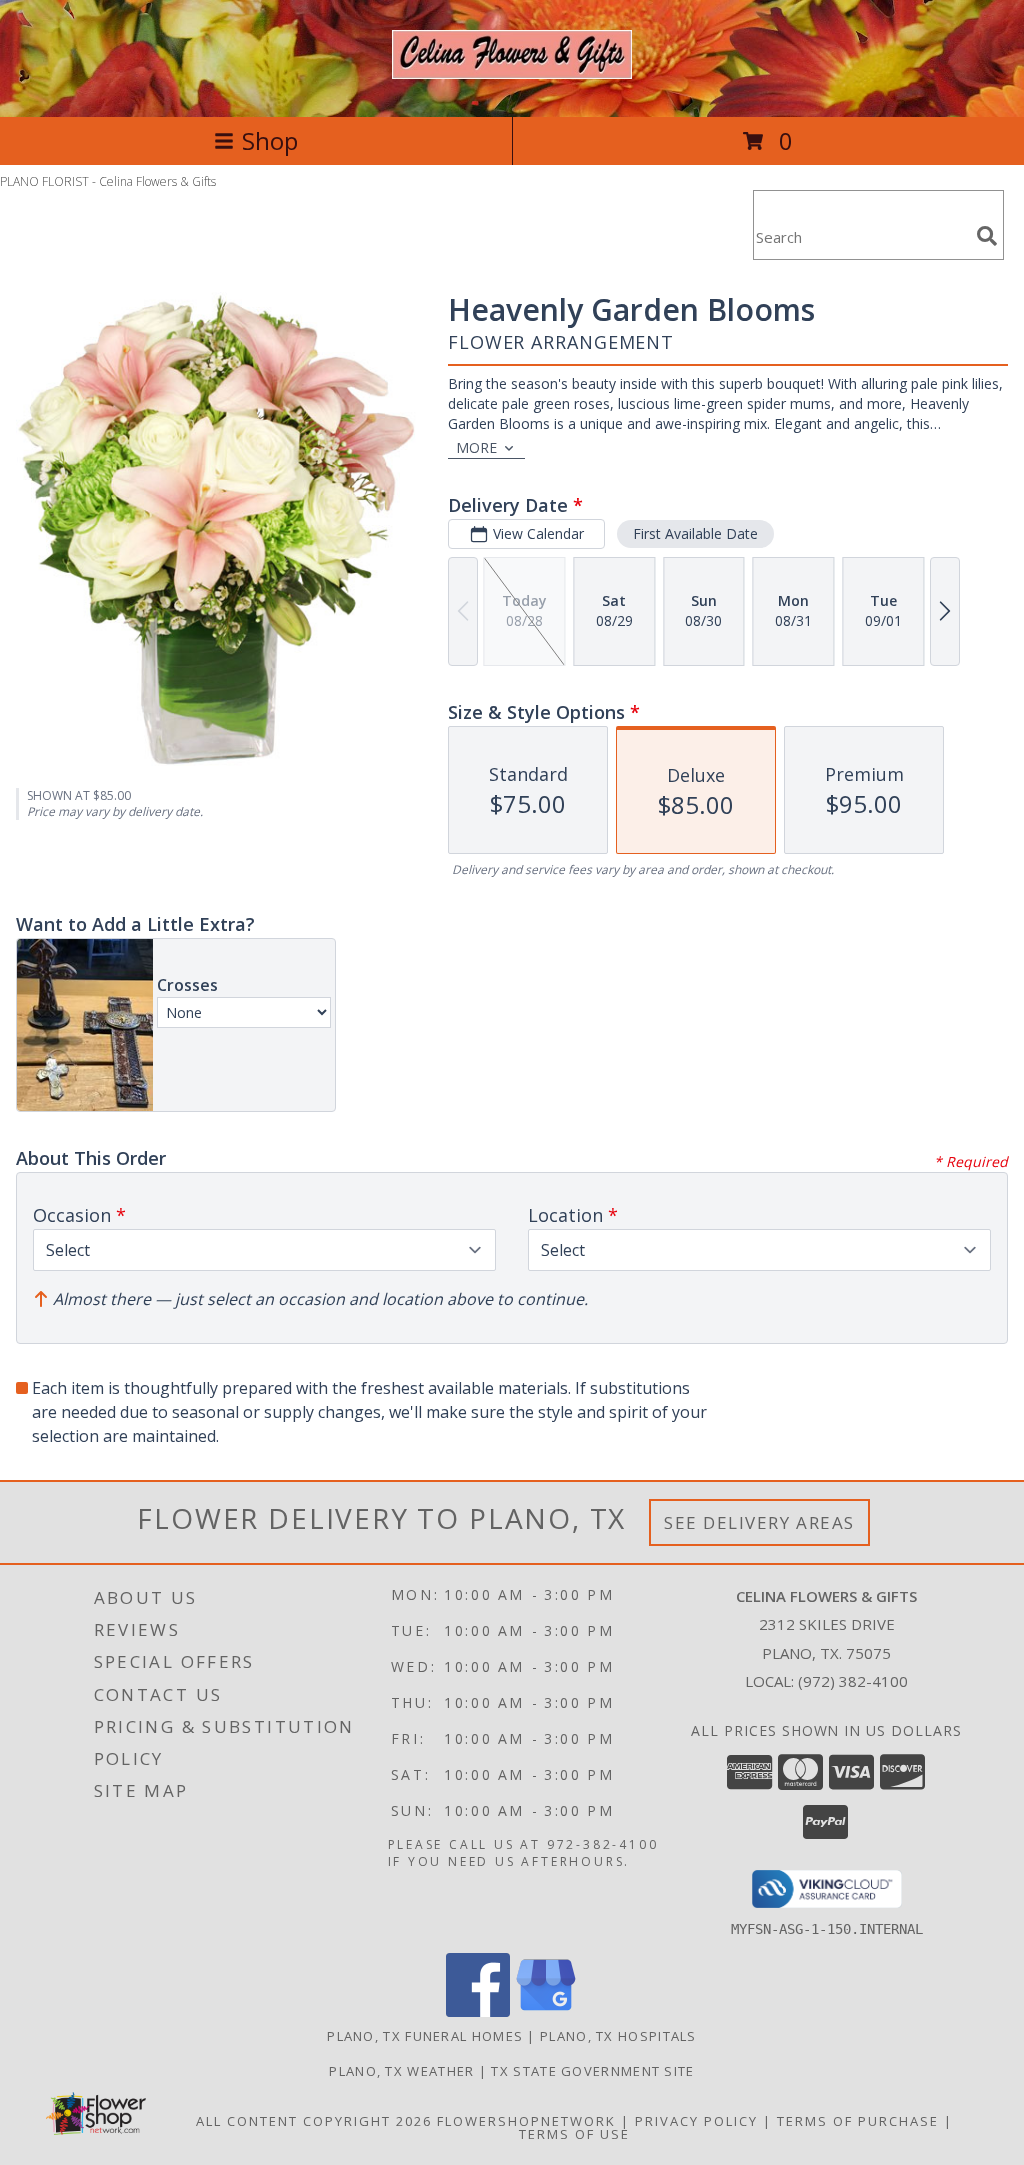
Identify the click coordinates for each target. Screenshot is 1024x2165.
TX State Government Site (592, 2071)
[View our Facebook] (478, 2011)
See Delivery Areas (759, 1522)
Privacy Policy (696, 2121)
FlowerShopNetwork (526, 2121)
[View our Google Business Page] (546, 2011)
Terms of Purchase (858, 2121)
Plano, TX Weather (401, 2071)
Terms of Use (574, 2134)
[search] (987, 236)
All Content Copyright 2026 (314, 2121)
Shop (270, 140)
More (476, 447)
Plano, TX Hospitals (618, 2036)
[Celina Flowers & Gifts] (512, 68)
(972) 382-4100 (853, 1681)
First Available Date (695, 533)
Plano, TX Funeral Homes (425, 2036)
